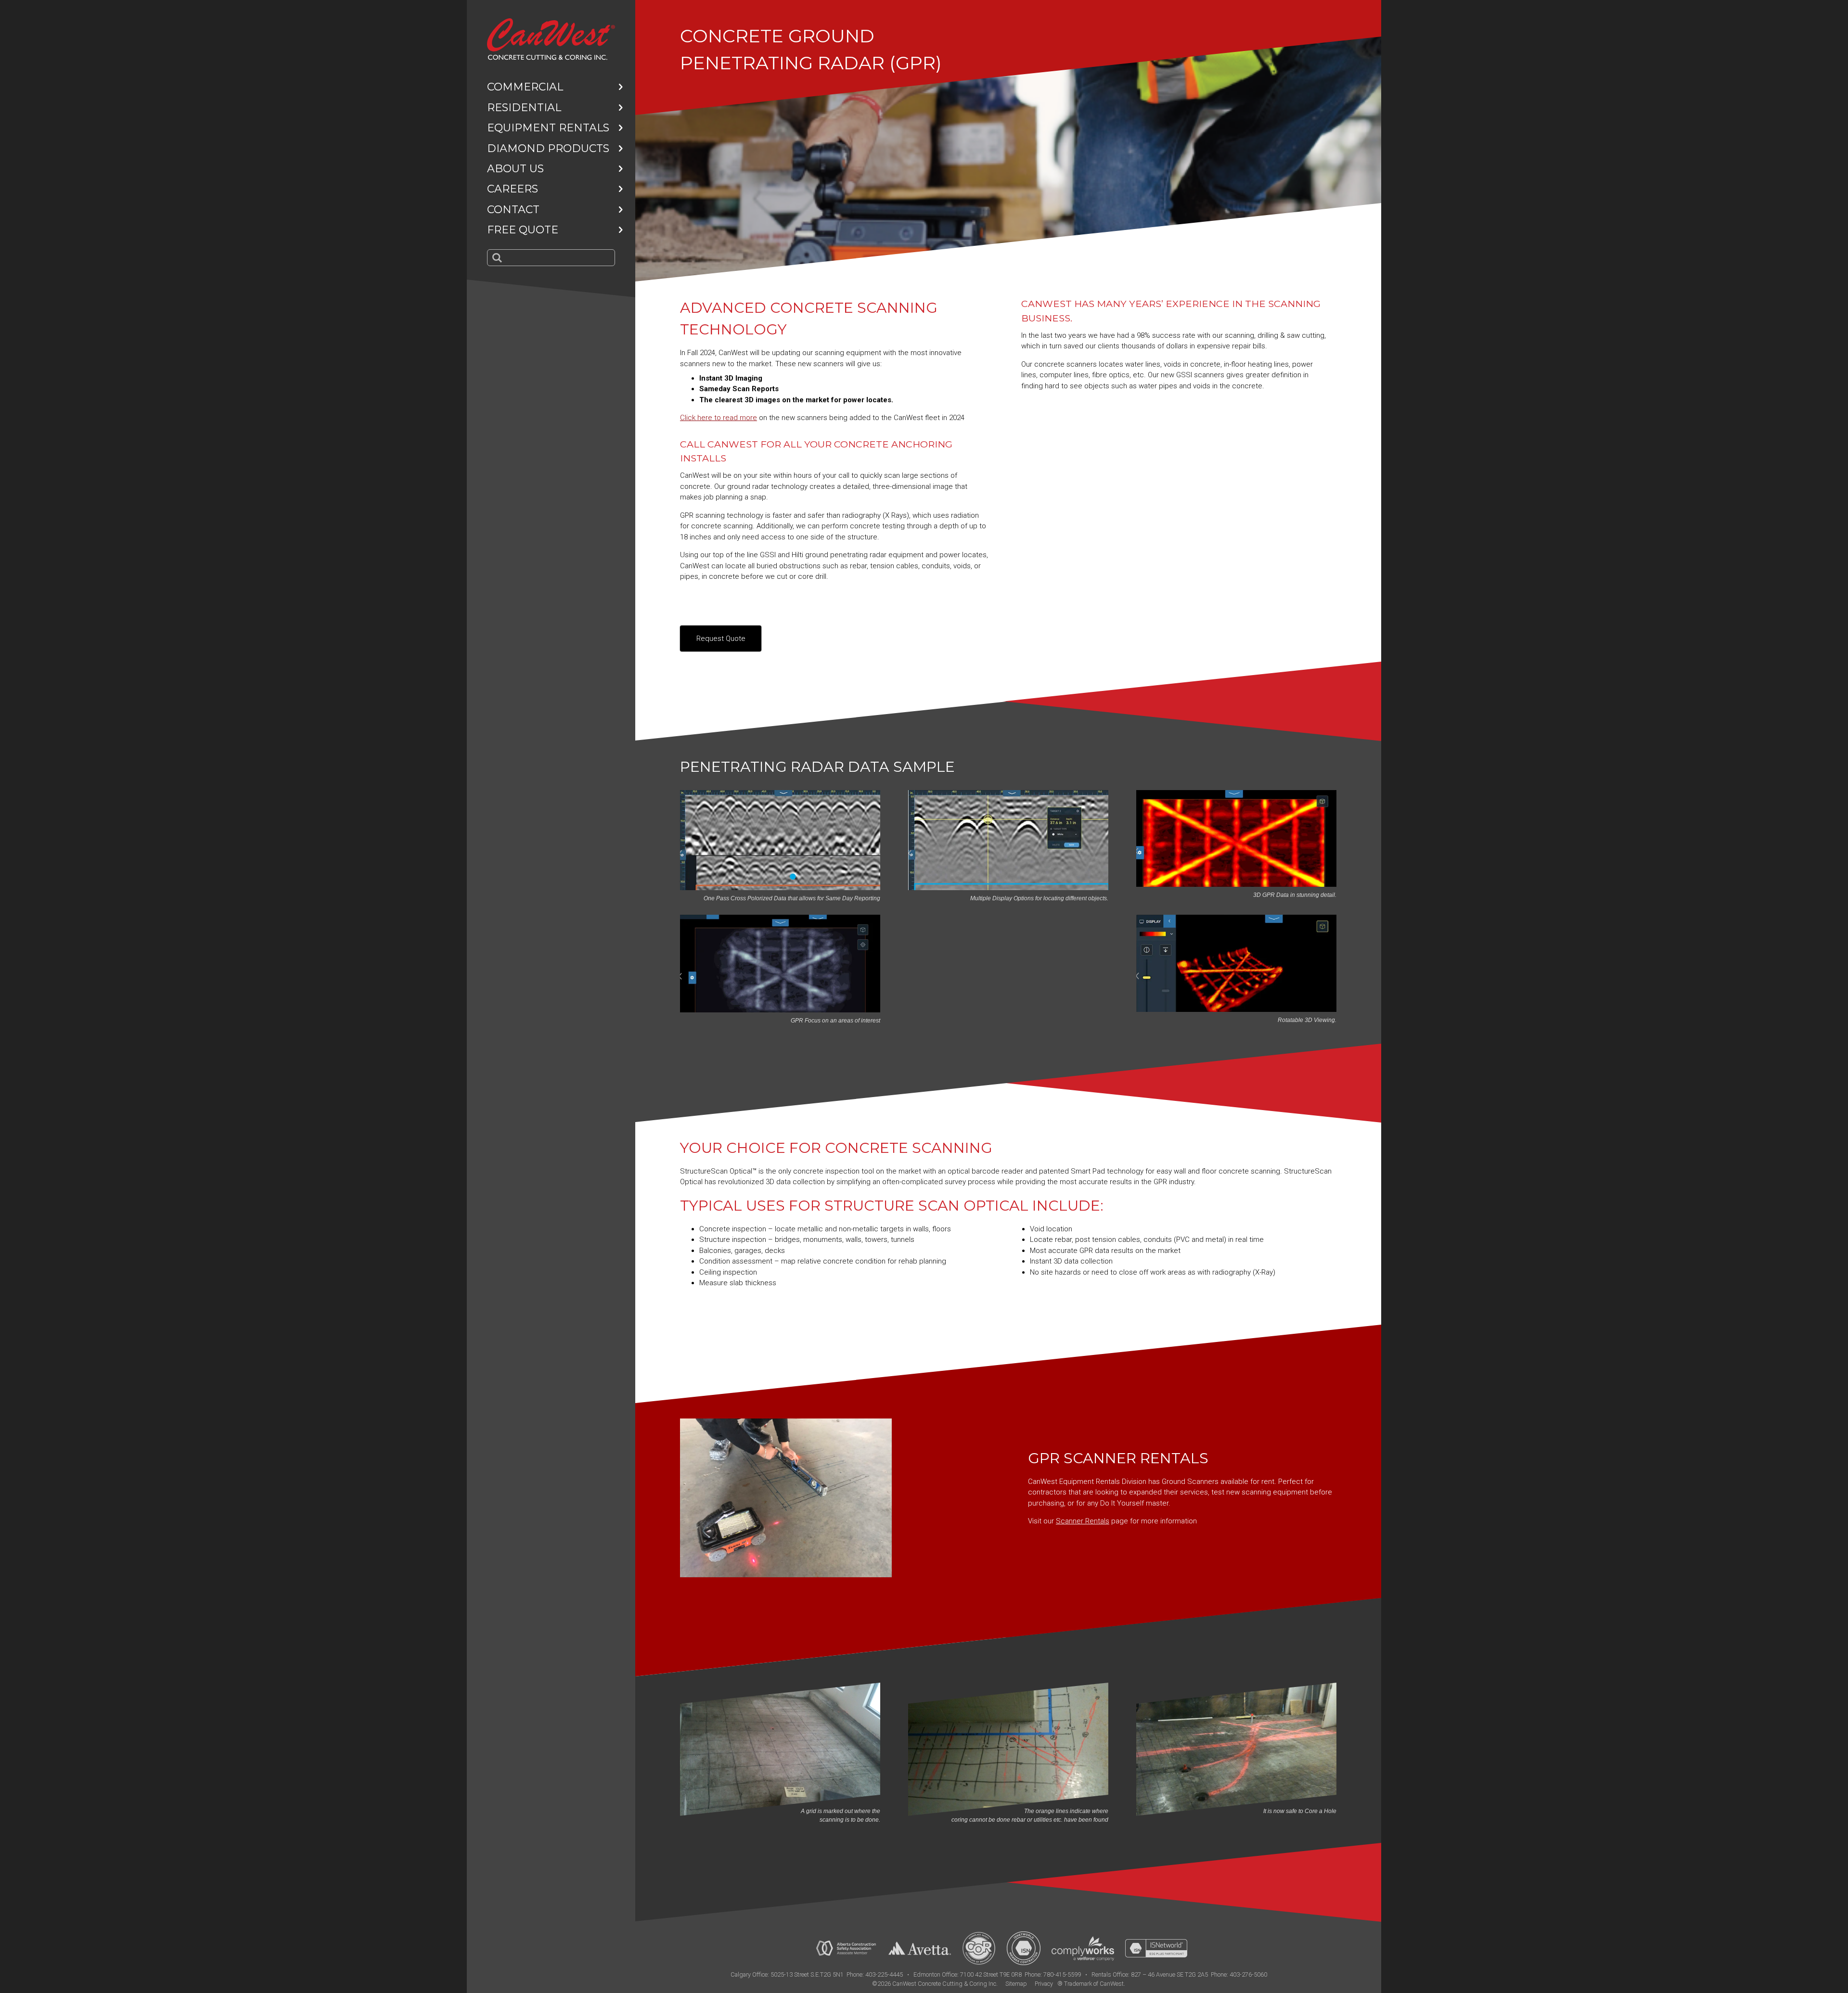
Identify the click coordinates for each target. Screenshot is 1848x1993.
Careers (513, 189)
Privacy (1044, 1984)
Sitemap (1016, 1984)
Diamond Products (548, 148)
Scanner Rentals (1083, 1521)
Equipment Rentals (548, 128)
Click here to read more (719, 418)
